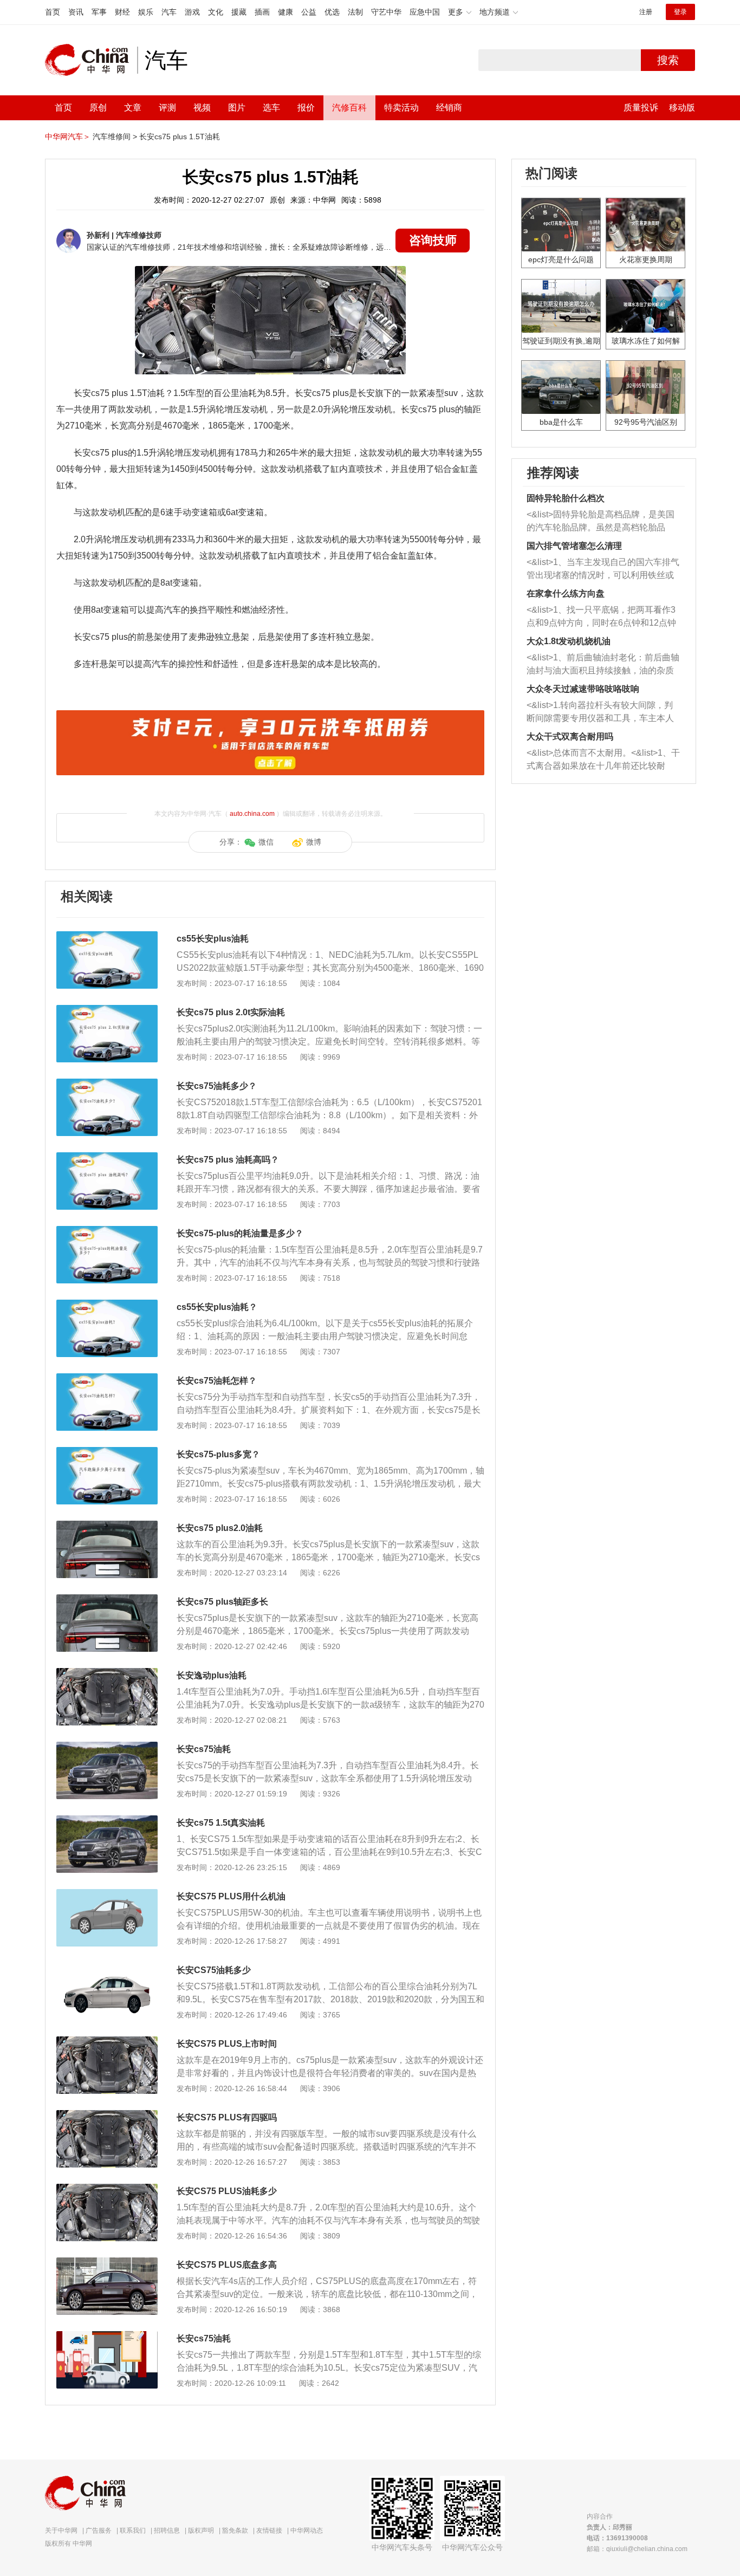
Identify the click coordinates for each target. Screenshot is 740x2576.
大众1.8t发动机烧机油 (569, 641)
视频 (202, 108)
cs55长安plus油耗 (213, 939)
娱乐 (146, 12)
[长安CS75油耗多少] (107, 1968)
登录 (680, 12)
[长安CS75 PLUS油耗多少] (107, 2189)
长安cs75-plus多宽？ (218, 1454)
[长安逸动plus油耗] (107, 1673)
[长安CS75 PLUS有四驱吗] (107, 2116)
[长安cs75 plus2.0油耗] (107, 1526)
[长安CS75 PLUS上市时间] (107, 2042)
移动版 (682, 108)
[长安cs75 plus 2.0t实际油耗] (107, 1010)
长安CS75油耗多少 (214, 1970)
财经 (122, 12)
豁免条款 (235, 2530)
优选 (332, 12)
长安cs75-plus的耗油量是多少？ (240, 1233)
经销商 (449, 108)
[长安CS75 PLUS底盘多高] (107, 2263)
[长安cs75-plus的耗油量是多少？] (107, 1231)
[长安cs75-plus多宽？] (107, 1452)
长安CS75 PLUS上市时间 (227, 2044)
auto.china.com (252, 814)
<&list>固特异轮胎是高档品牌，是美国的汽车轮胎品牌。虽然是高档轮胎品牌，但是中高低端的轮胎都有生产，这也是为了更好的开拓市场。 (601, 522)
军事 (99, 12)
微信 (266, 842)
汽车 (169, 12)
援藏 (239, 12)
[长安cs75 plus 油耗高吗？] (107, 1158)
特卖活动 (401, 108)
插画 (262, 12)
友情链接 (269, 2530)
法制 (355, 12)
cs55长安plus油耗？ (217, 1307)
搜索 (668, 60)
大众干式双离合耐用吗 (570, 737)
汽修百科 (349, 108)
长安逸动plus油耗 (212, 1675)
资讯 (76, 12)
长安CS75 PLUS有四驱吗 (227, 2117)
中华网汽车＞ (68, 137)
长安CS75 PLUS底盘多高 (227, 2265)
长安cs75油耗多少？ (217, 1086)
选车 (271, 108)
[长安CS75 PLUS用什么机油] (107, 1894)
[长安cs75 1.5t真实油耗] (107, 1821)
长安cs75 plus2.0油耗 (220, 1528)
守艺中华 (386, 12)
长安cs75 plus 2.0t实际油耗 (231, 1012)
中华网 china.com (91, 60)
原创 (98, 108)
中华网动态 (307, 2530)
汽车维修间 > (115, 137)
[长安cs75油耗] (107, 1747)
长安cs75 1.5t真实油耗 (221, 1823)
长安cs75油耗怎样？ (217, 1381)
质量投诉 (641, 108)
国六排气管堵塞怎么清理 (574, 546)
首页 (53, 12)
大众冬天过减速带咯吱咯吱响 (583, 689)
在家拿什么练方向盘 (566, 593)
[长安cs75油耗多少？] (107, 1084)
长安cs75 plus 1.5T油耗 (180, 137)
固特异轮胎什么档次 (566, 498)
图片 (237, 108)
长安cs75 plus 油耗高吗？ (228, 1160)
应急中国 (425, 12)
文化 (216, 12)
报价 (306, 108)
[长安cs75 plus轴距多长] (107, 1600)
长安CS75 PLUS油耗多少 (227, 2191)
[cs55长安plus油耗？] (107, 1305)
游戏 (192, 12)
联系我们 (133, 2530)
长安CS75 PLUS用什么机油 (231, 1896)
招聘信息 (167, 2530)
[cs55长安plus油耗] (107, 937)
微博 (314, 842)
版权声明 (201, 2530)
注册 (646, 12)
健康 (285, 12)
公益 (309, 12)
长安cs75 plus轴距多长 (222, 1602)
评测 (167, 108)
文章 (133, 108)
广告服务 (99, 2530)
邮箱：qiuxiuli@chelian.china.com (637, 2549)
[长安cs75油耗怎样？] (107, 1379)
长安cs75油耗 (204, 1749)
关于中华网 (61, 2530)
